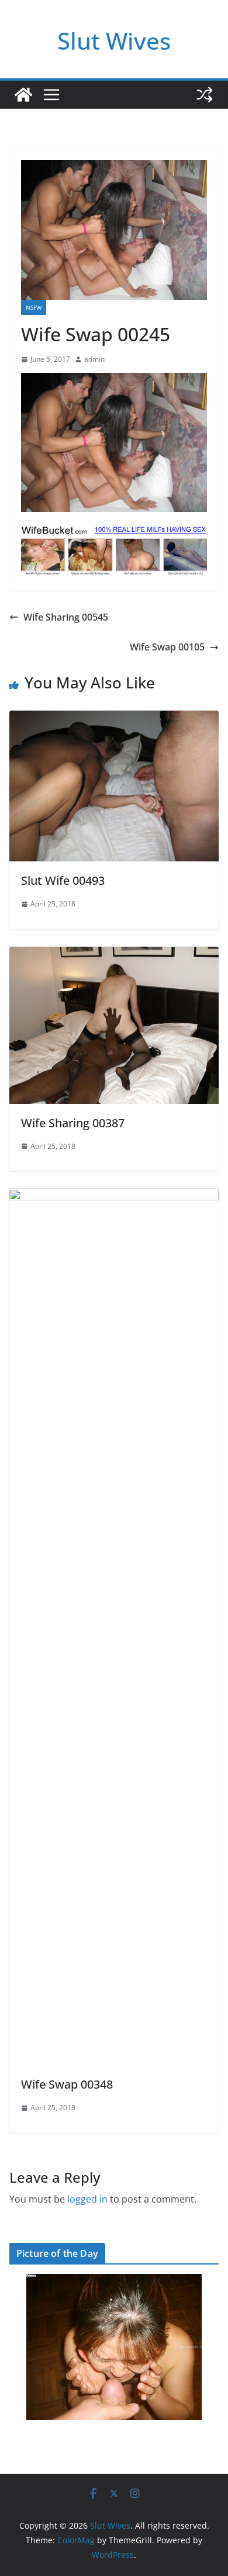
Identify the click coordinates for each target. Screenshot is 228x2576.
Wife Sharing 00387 (73, 1123)
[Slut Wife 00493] (114, 719)
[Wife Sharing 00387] (114, 955)
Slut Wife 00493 (63, 880)
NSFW (34, 307)
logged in (87, 2199)
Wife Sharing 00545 (66, 617)
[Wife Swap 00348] (114, 1197)
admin (94, 359)
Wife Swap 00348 (67, 2084)
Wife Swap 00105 (167, 647)
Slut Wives (114, 41)
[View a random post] (205, 95)
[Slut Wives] (23, 95)
